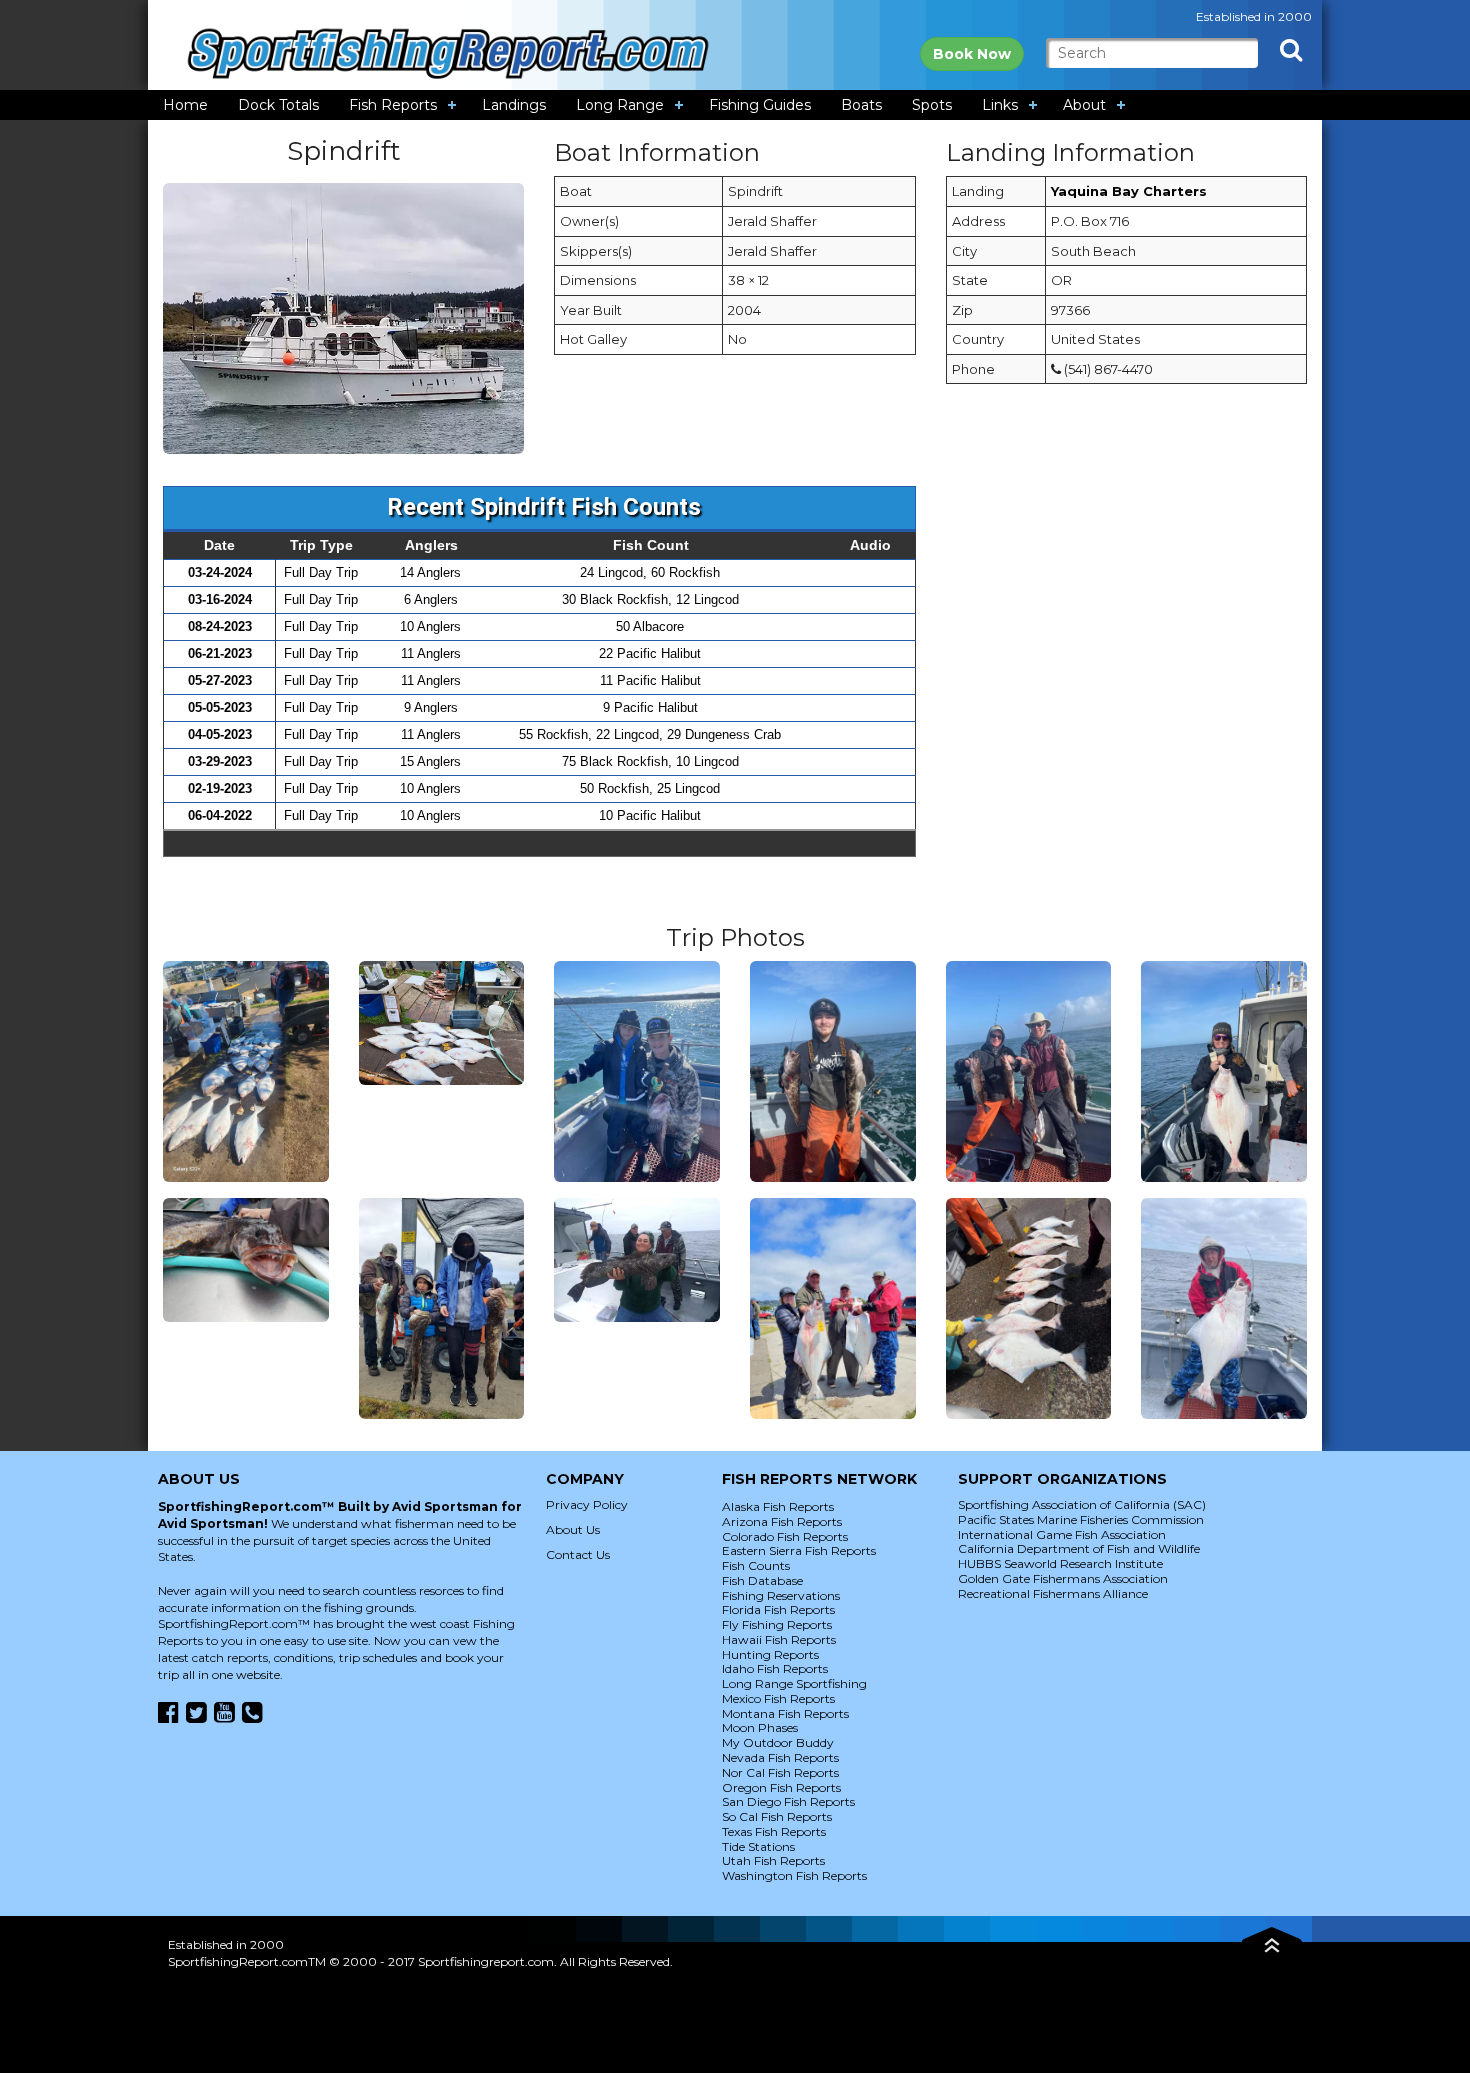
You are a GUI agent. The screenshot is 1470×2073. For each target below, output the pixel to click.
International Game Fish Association (1062, 1534)
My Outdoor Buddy (778, 1742)
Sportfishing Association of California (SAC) (1082, 1504)
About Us (573, 1529)
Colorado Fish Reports (785, 1536)
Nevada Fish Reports (780, 1757)
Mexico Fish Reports (778, 1698)
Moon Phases (760, 1727)
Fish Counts (756, 1565)
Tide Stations (758, 1846)
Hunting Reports (770, 1654)
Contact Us (578, 1554)
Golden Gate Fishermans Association (1063, 1578)
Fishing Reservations (781, 1595)
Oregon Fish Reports (781, 1787)
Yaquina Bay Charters (1129, 191)
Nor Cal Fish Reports (780, 1772)
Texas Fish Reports (774, 1831)
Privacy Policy (587, 1504)
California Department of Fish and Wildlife (1079, 1548)
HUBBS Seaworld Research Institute (1060, 1563)
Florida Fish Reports (778, 1609)
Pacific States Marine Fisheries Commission (1081, 1519)
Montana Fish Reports (785, 1713)
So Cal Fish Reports (777, 1816)
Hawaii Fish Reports (779, 1639)
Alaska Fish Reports (778, 1506)
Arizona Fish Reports (782, 1521)
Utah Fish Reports (773, 1860)
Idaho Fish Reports (775, 1668)
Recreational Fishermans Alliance (1053, 1593)
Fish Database (762, 1580)
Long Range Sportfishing (794, 1683)
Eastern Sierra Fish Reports (799, 1550)
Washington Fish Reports (794, 1875)
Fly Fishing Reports (777, 1624)
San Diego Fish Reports (788, 1801)
